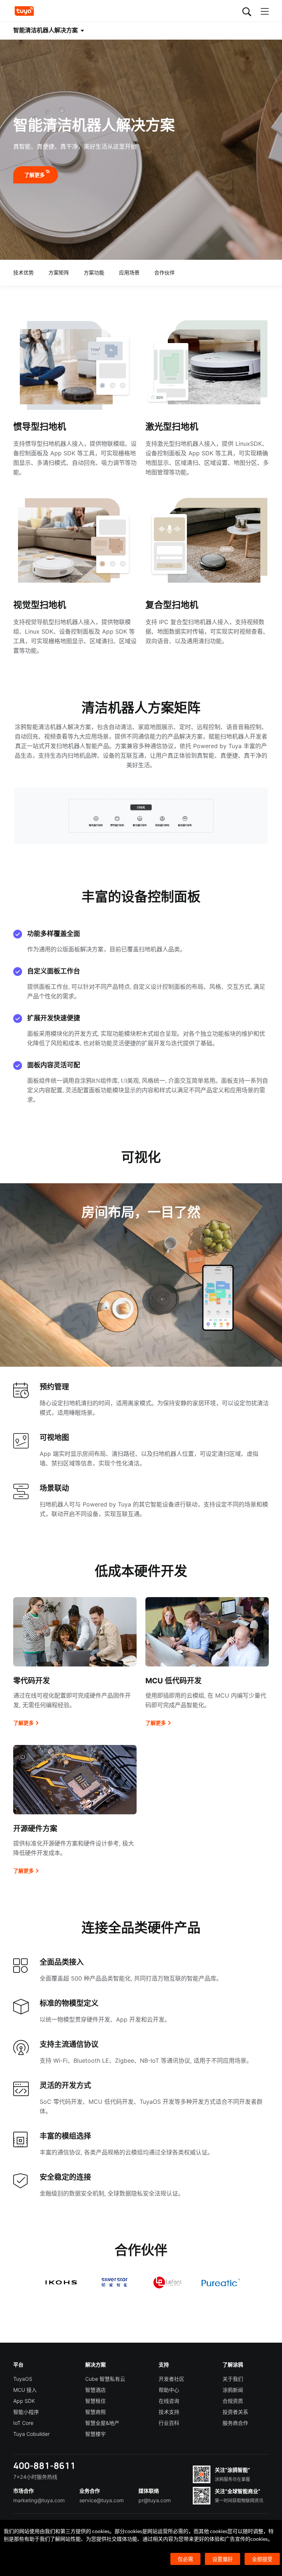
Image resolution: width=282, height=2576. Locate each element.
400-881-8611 (44, 2465)
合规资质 (233, 2401)
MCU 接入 (25, 2390)
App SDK (24, 2401)
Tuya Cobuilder (31, 2434)
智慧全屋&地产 (102, 2423)
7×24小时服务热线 (35, 2477)
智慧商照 (95, 2412)
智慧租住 (95, 2401)
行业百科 (169, 2423)
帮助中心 (169, 2390)
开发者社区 (171, 2379)
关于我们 (233, 2379)
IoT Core (23, 2423)
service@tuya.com (102, 2500)
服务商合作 (235, 2423)
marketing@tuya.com (39, 2500)
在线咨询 (169, 2401)
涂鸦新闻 (233, 2390)
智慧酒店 (95, 2390)
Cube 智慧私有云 (105, 2379)
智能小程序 (26, 2412)
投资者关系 (235, 2412)
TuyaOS (23, 2379)
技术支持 (169, 2412)
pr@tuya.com (155, 2500)
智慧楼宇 (95, 2434)
